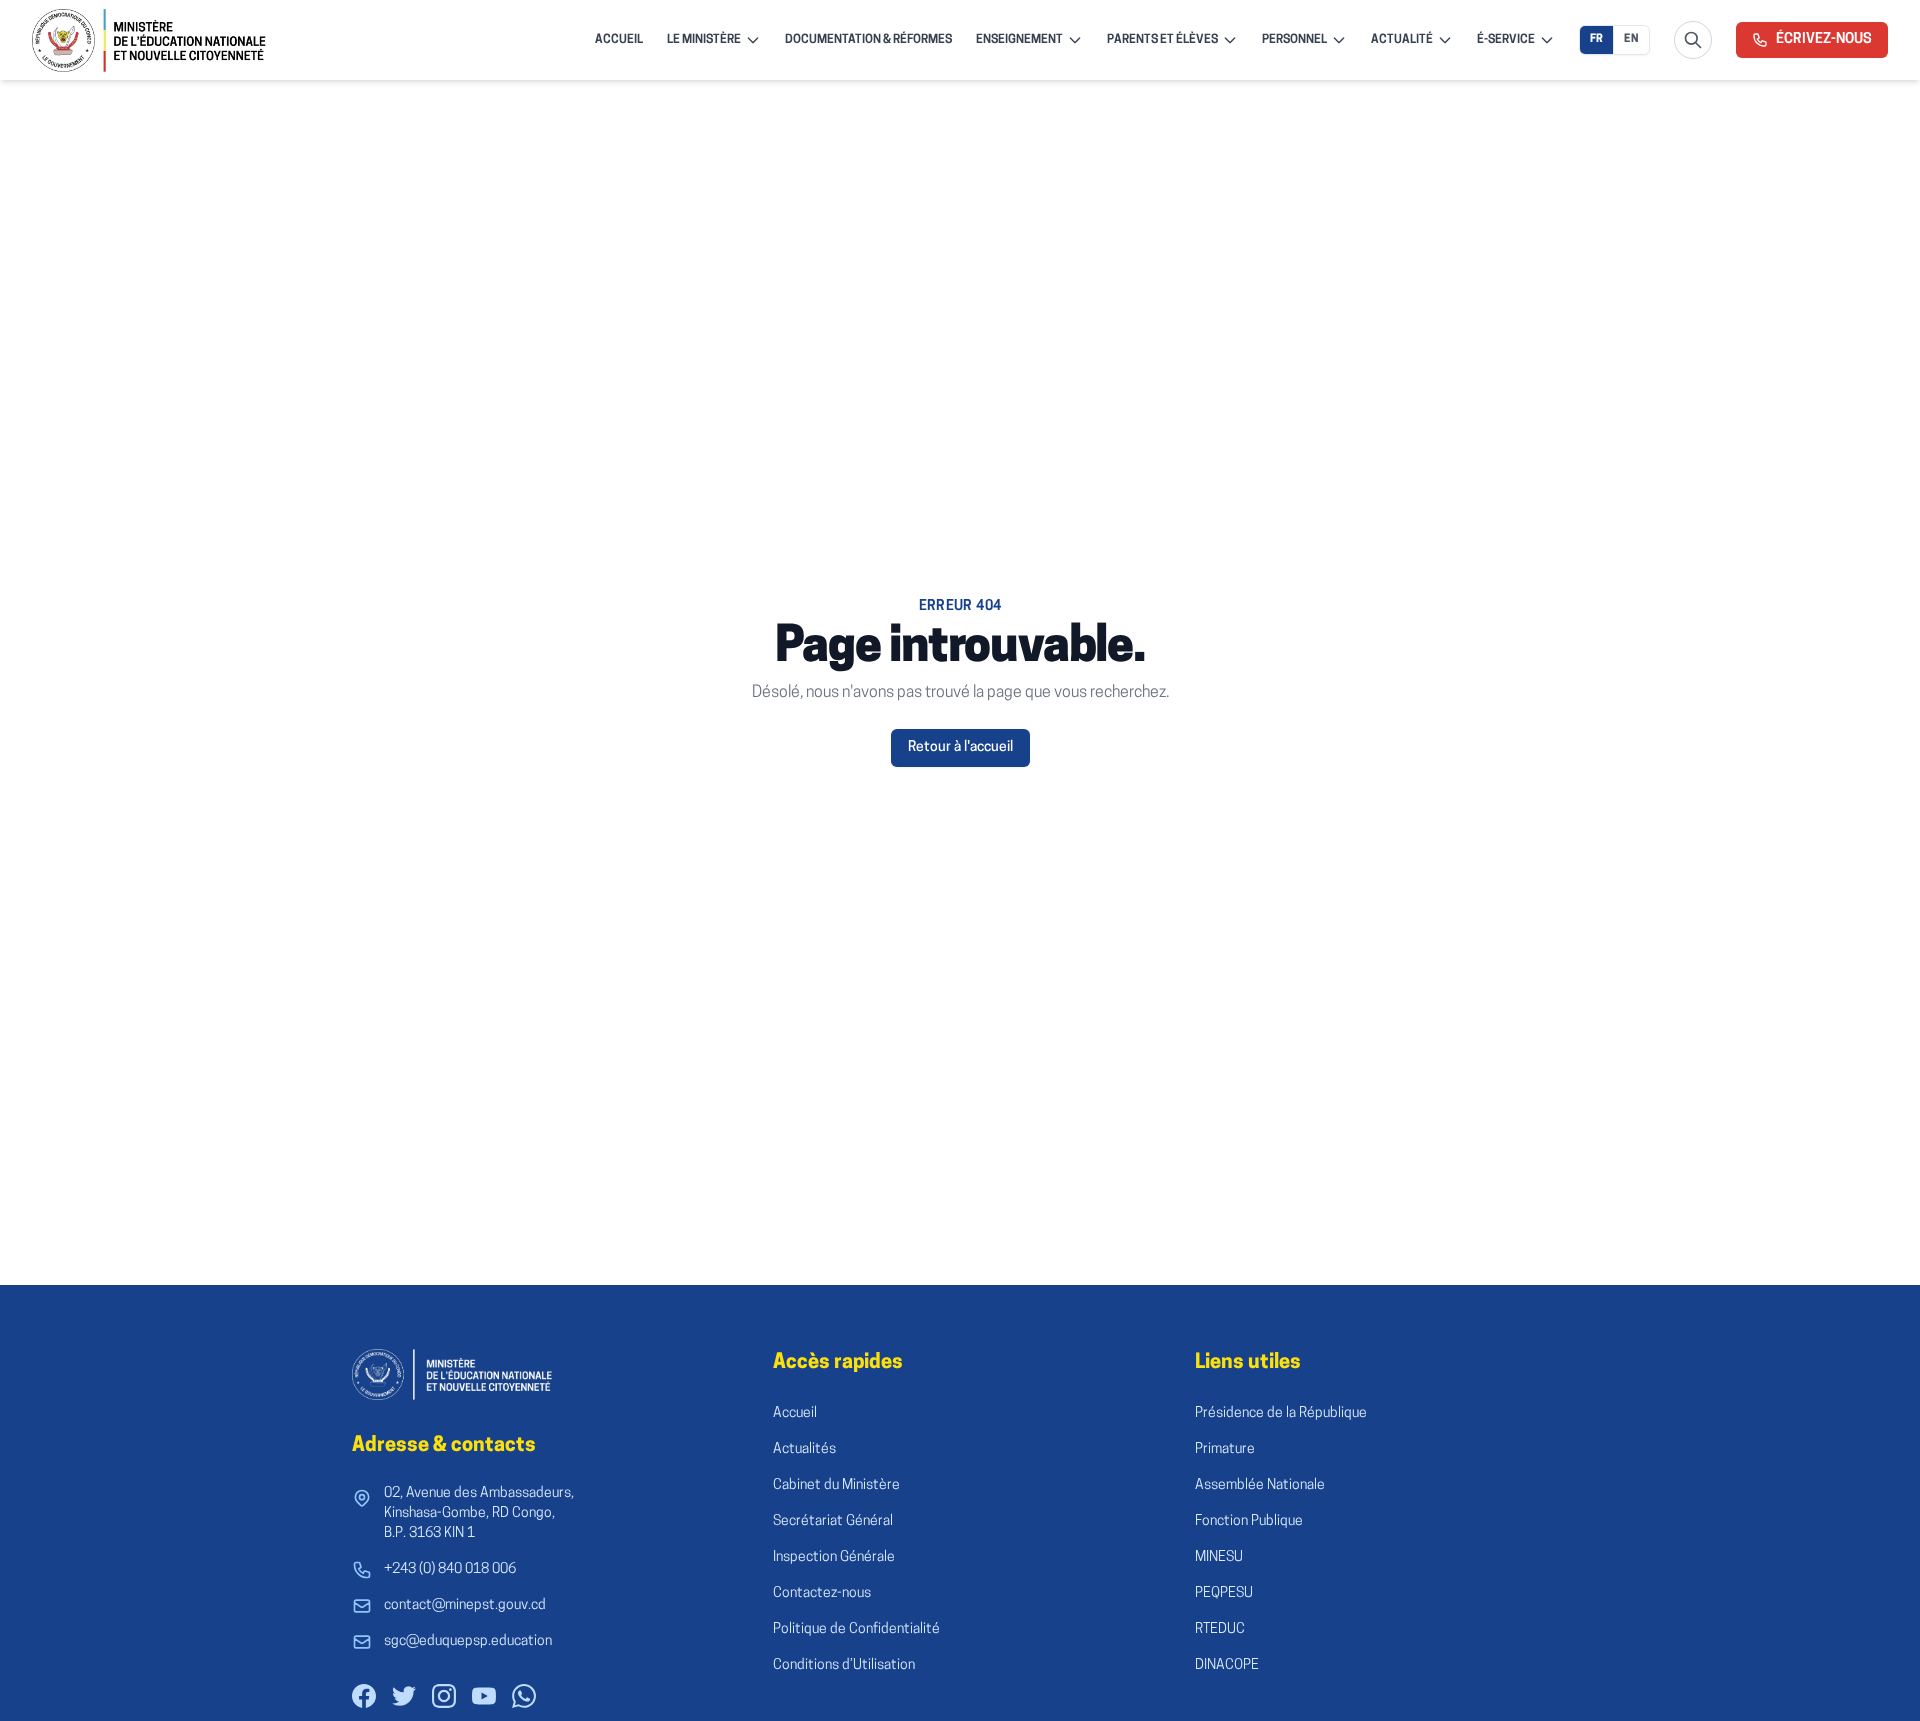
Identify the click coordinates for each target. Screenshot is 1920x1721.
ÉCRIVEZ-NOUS (1824, 39)
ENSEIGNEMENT (1019, 40)
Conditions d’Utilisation (844, 1665)
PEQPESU (1224, 1593)
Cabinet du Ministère (836, 1485)
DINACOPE (1227, 1665)
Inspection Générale (834, 1557)
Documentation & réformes (868, 40)
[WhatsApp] (524, 1696)
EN (1631, 39)
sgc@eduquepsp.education (468, 1641)
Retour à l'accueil (960, 747)
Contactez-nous (822, 1593)
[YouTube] (484, 1696)
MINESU (1219, 1557)
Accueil (795, 1413)
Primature (1225, 1449)
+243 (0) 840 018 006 (450, 1569)
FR (1597, 39)
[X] (404, 1696)
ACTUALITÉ (1402, 40)
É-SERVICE (1506, 40)
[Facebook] (364, 1696)
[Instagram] (444, 1696)
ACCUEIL (619, 40)
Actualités (804, 1449)
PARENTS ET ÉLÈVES (1162, 40)
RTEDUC (1220, 1629)
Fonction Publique (1249, 1521)
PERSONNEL (1294, 40)
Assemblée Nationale (1260, 1485)
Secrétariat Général (833, 1521)
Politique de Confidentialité (856, 1629)
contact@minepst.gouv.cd (465, 1605)
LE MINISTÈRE (704, 40)
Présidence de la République (1281, 1413)
